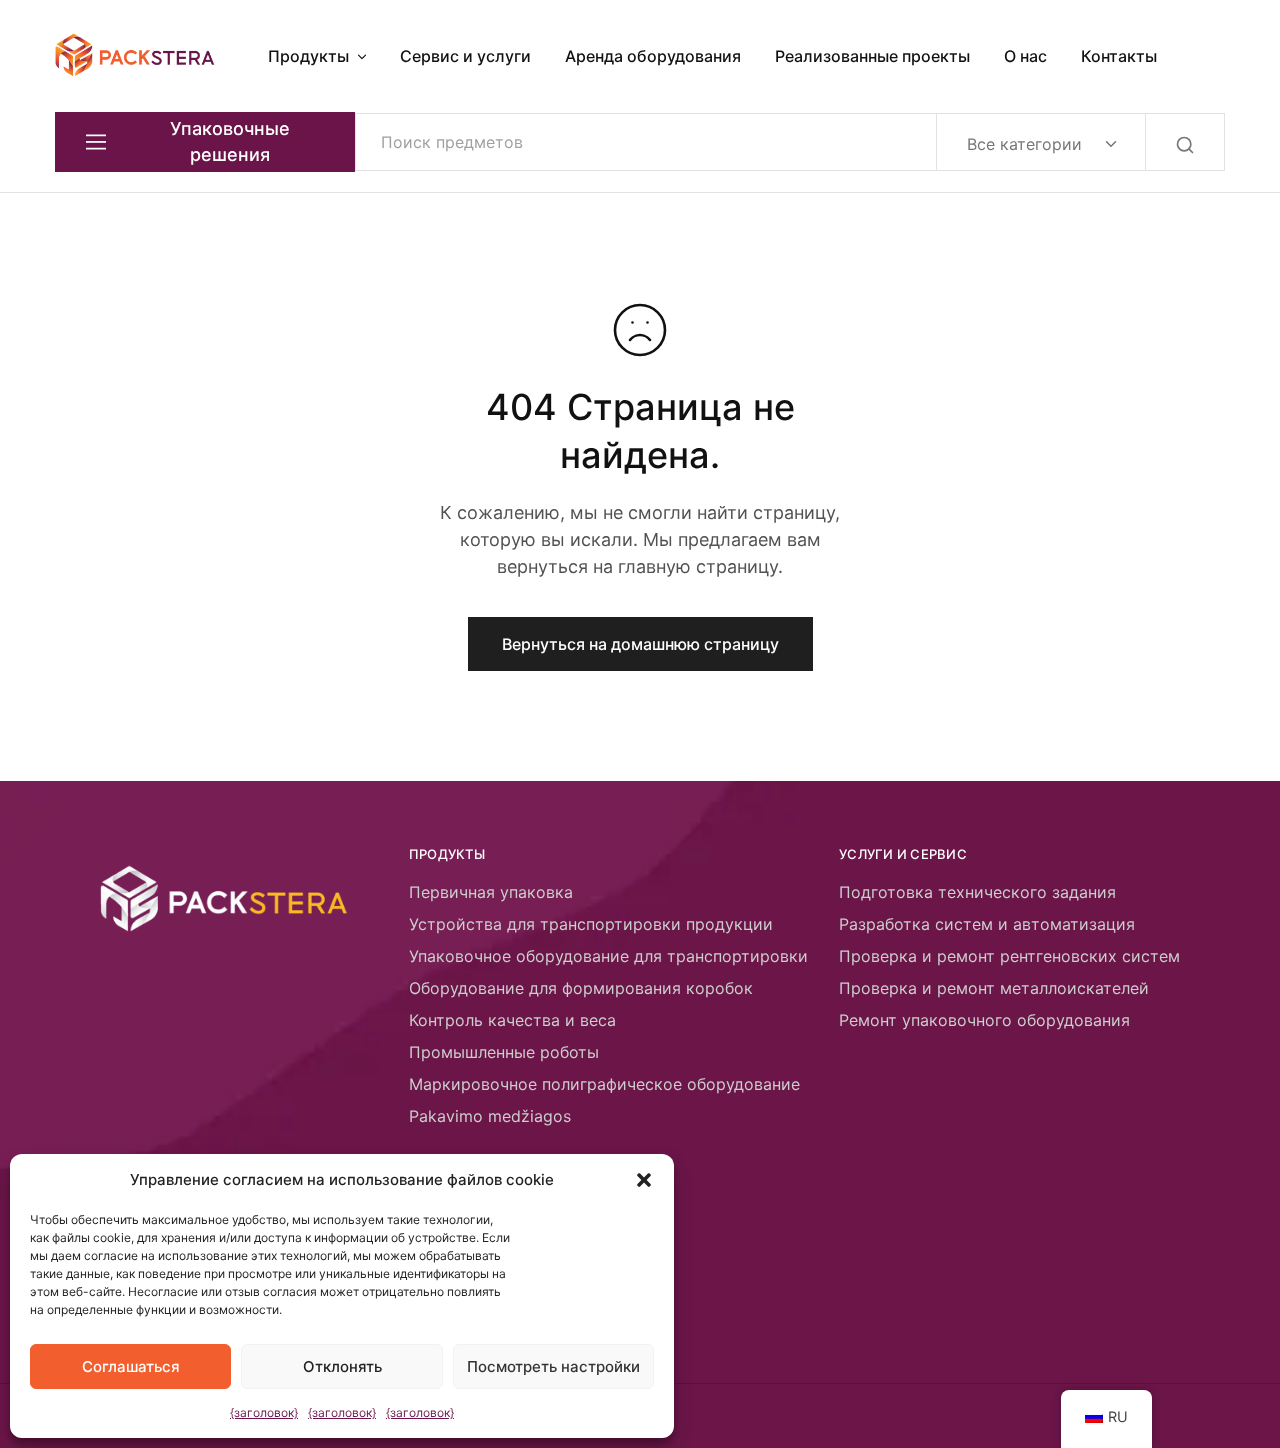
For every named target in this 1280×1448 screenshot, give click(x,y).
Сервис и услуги (465, 56)
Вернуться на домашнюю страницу (640, 644)
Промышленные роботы (504, 1052)
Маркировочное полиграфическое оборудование (604, 1084)
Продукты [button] (308, 56)
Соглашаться (131, 1366)
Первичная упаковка (491, 892)
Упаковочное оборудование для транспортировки (608, 956)
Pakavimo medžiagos (490, 1116)
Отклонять (342, 1366)
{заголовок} (264, 1412)
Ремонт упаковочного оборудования (984, 1020)
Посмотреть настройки (553, 1366)
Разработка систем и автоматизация (987, 924)
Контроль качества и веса (512, 1020)
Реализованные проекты (872, 56)
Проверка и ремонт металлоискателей (994, 988)
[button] (644, 1180)
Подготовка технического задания (977, 892)
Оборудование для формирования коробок (581, 988)
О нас (1025, 56)
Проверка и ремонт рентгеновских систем (1009, 956)
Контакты (1119, 56)
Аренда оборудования (653, 56)
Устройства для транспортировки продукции (591, 924)
